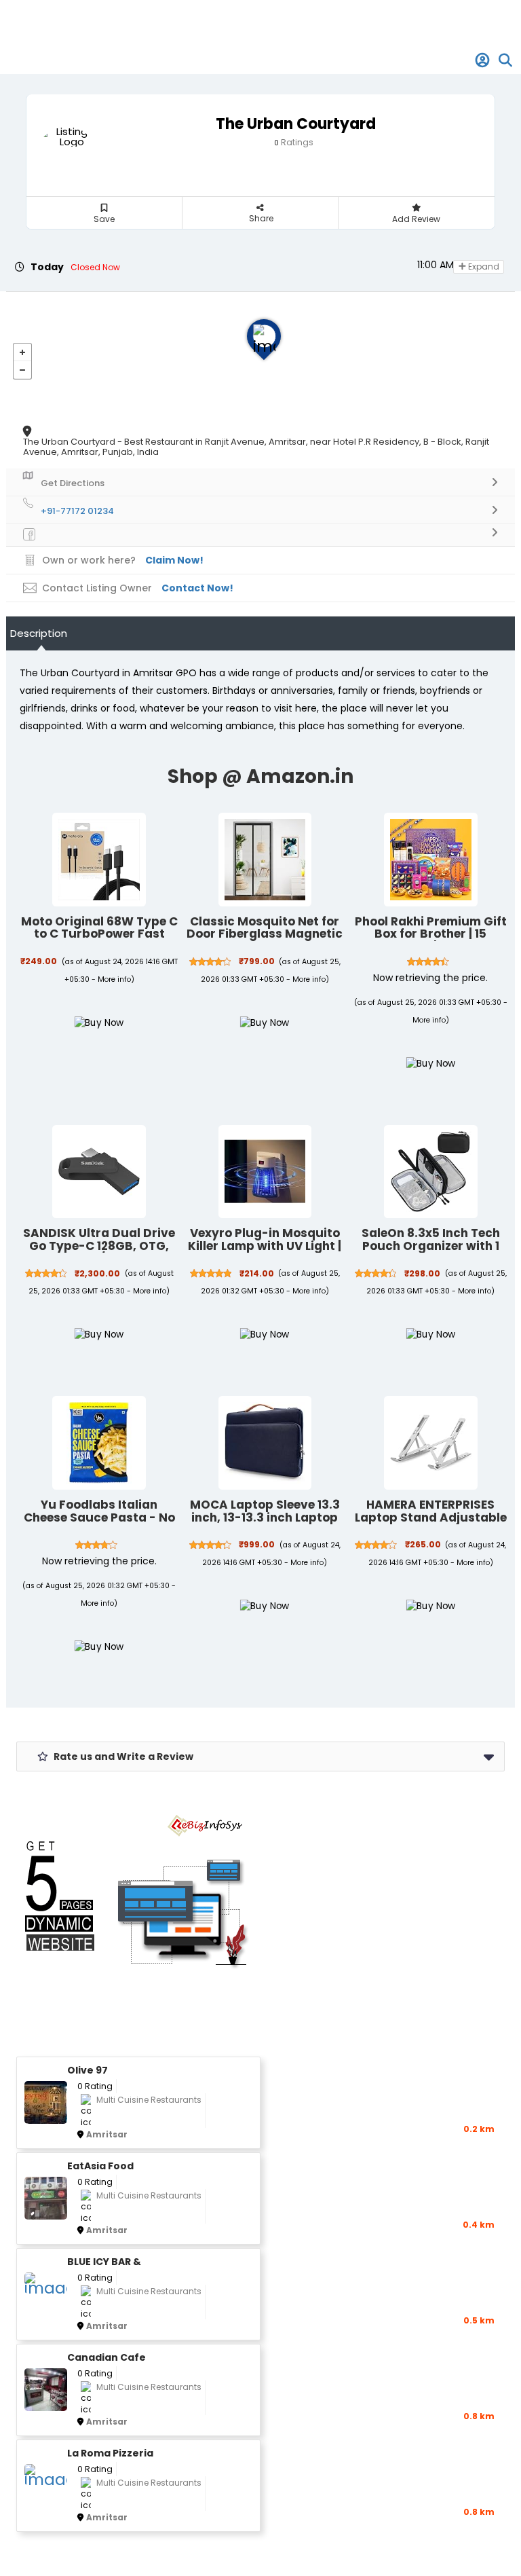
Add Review (416, 219)
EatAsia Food (100, 2166)
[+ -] (260, 353)
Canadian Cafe (107, 2358)
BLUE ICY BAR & (104, 2262)
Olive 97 (88, 2071)
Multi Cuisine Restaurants (149, 2100)
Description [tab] (39, 633)
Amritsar (107, 2134)
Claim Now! (174, 560)
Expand (483, 266)
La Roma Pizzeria (110, 2453)
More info (114, 979)
